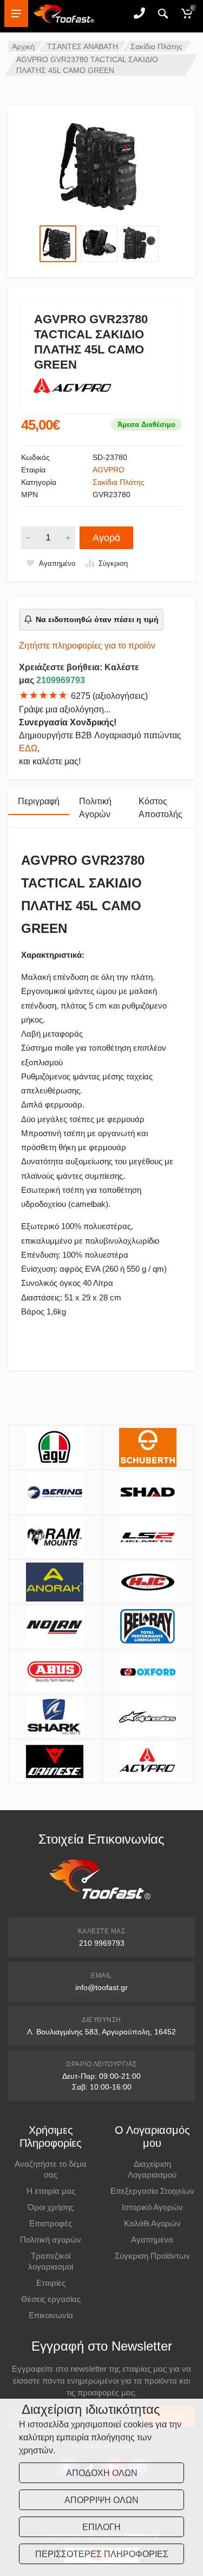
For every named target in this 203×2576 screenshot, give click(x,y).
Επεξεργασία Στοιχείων (152, 2191)
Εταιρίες (51, 2283)
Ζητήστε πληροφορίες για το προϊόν (87, 646)
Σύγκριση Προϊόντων (152, 2256)
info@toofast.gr (101, 1987)
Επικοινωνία (51, 2315)
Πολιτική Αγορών (95, 808)
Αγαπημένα (152, 2240)
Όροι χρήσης (51, 2207)
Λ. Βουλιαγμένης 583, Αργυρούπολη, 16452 (101, 2032)
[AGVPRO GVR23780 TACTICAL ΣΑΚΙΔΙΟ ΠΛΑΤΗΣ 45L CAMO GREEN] (101, 167)
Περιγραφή (39, 801)
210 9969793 (102, 1943)
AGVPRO (109, 470)
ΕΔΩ (28, 748)
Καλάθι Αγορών (152, 2223)
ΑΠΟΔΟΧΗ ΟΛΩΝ (102, 2473)
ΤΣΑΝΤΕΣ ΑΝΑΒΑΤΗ (83, 46)
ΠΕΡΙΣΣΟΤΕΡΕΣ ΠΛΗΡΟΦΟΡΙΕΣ (102, 2554)
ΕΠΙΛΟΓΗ (101, 2527)
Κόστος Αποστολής (161, 808)
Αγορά (106, 538)
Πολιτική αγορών (51, 2240)
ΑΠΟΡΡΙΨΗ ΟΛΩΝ (101, 2500)
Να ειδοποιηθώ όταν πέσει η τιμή (97, 619)
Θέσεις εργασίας (51, 2299)
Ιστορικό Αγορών (152, 2207)
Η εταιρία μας (51, 2191)
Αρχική (23, 46)
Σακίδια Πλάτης (156, 46)
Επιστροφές (51, 2223)
